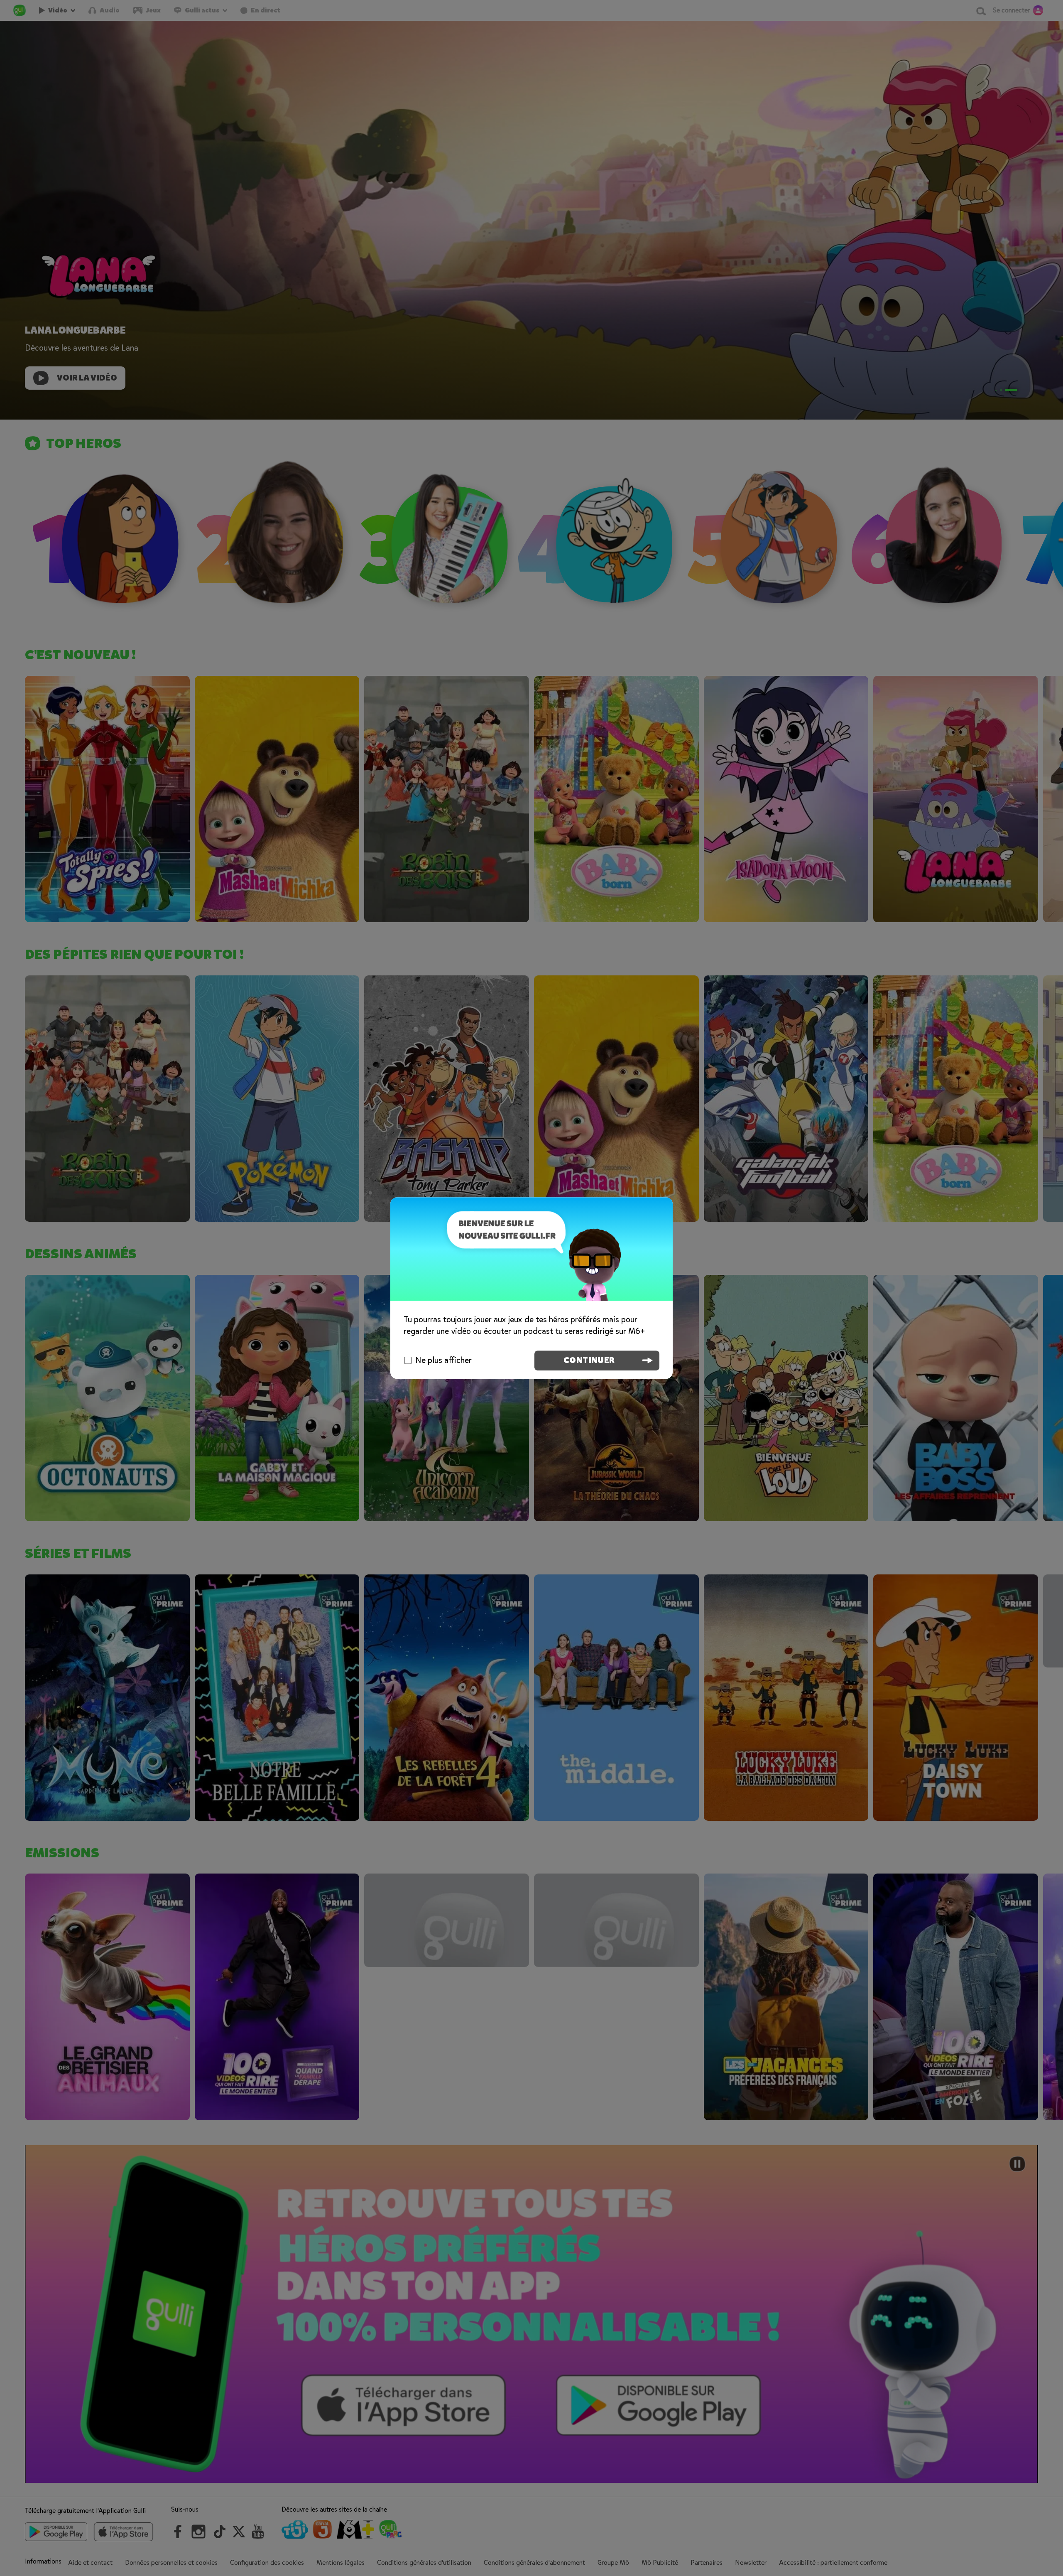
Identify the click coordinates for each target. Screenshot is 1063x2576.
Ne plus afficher (443, 1360)
